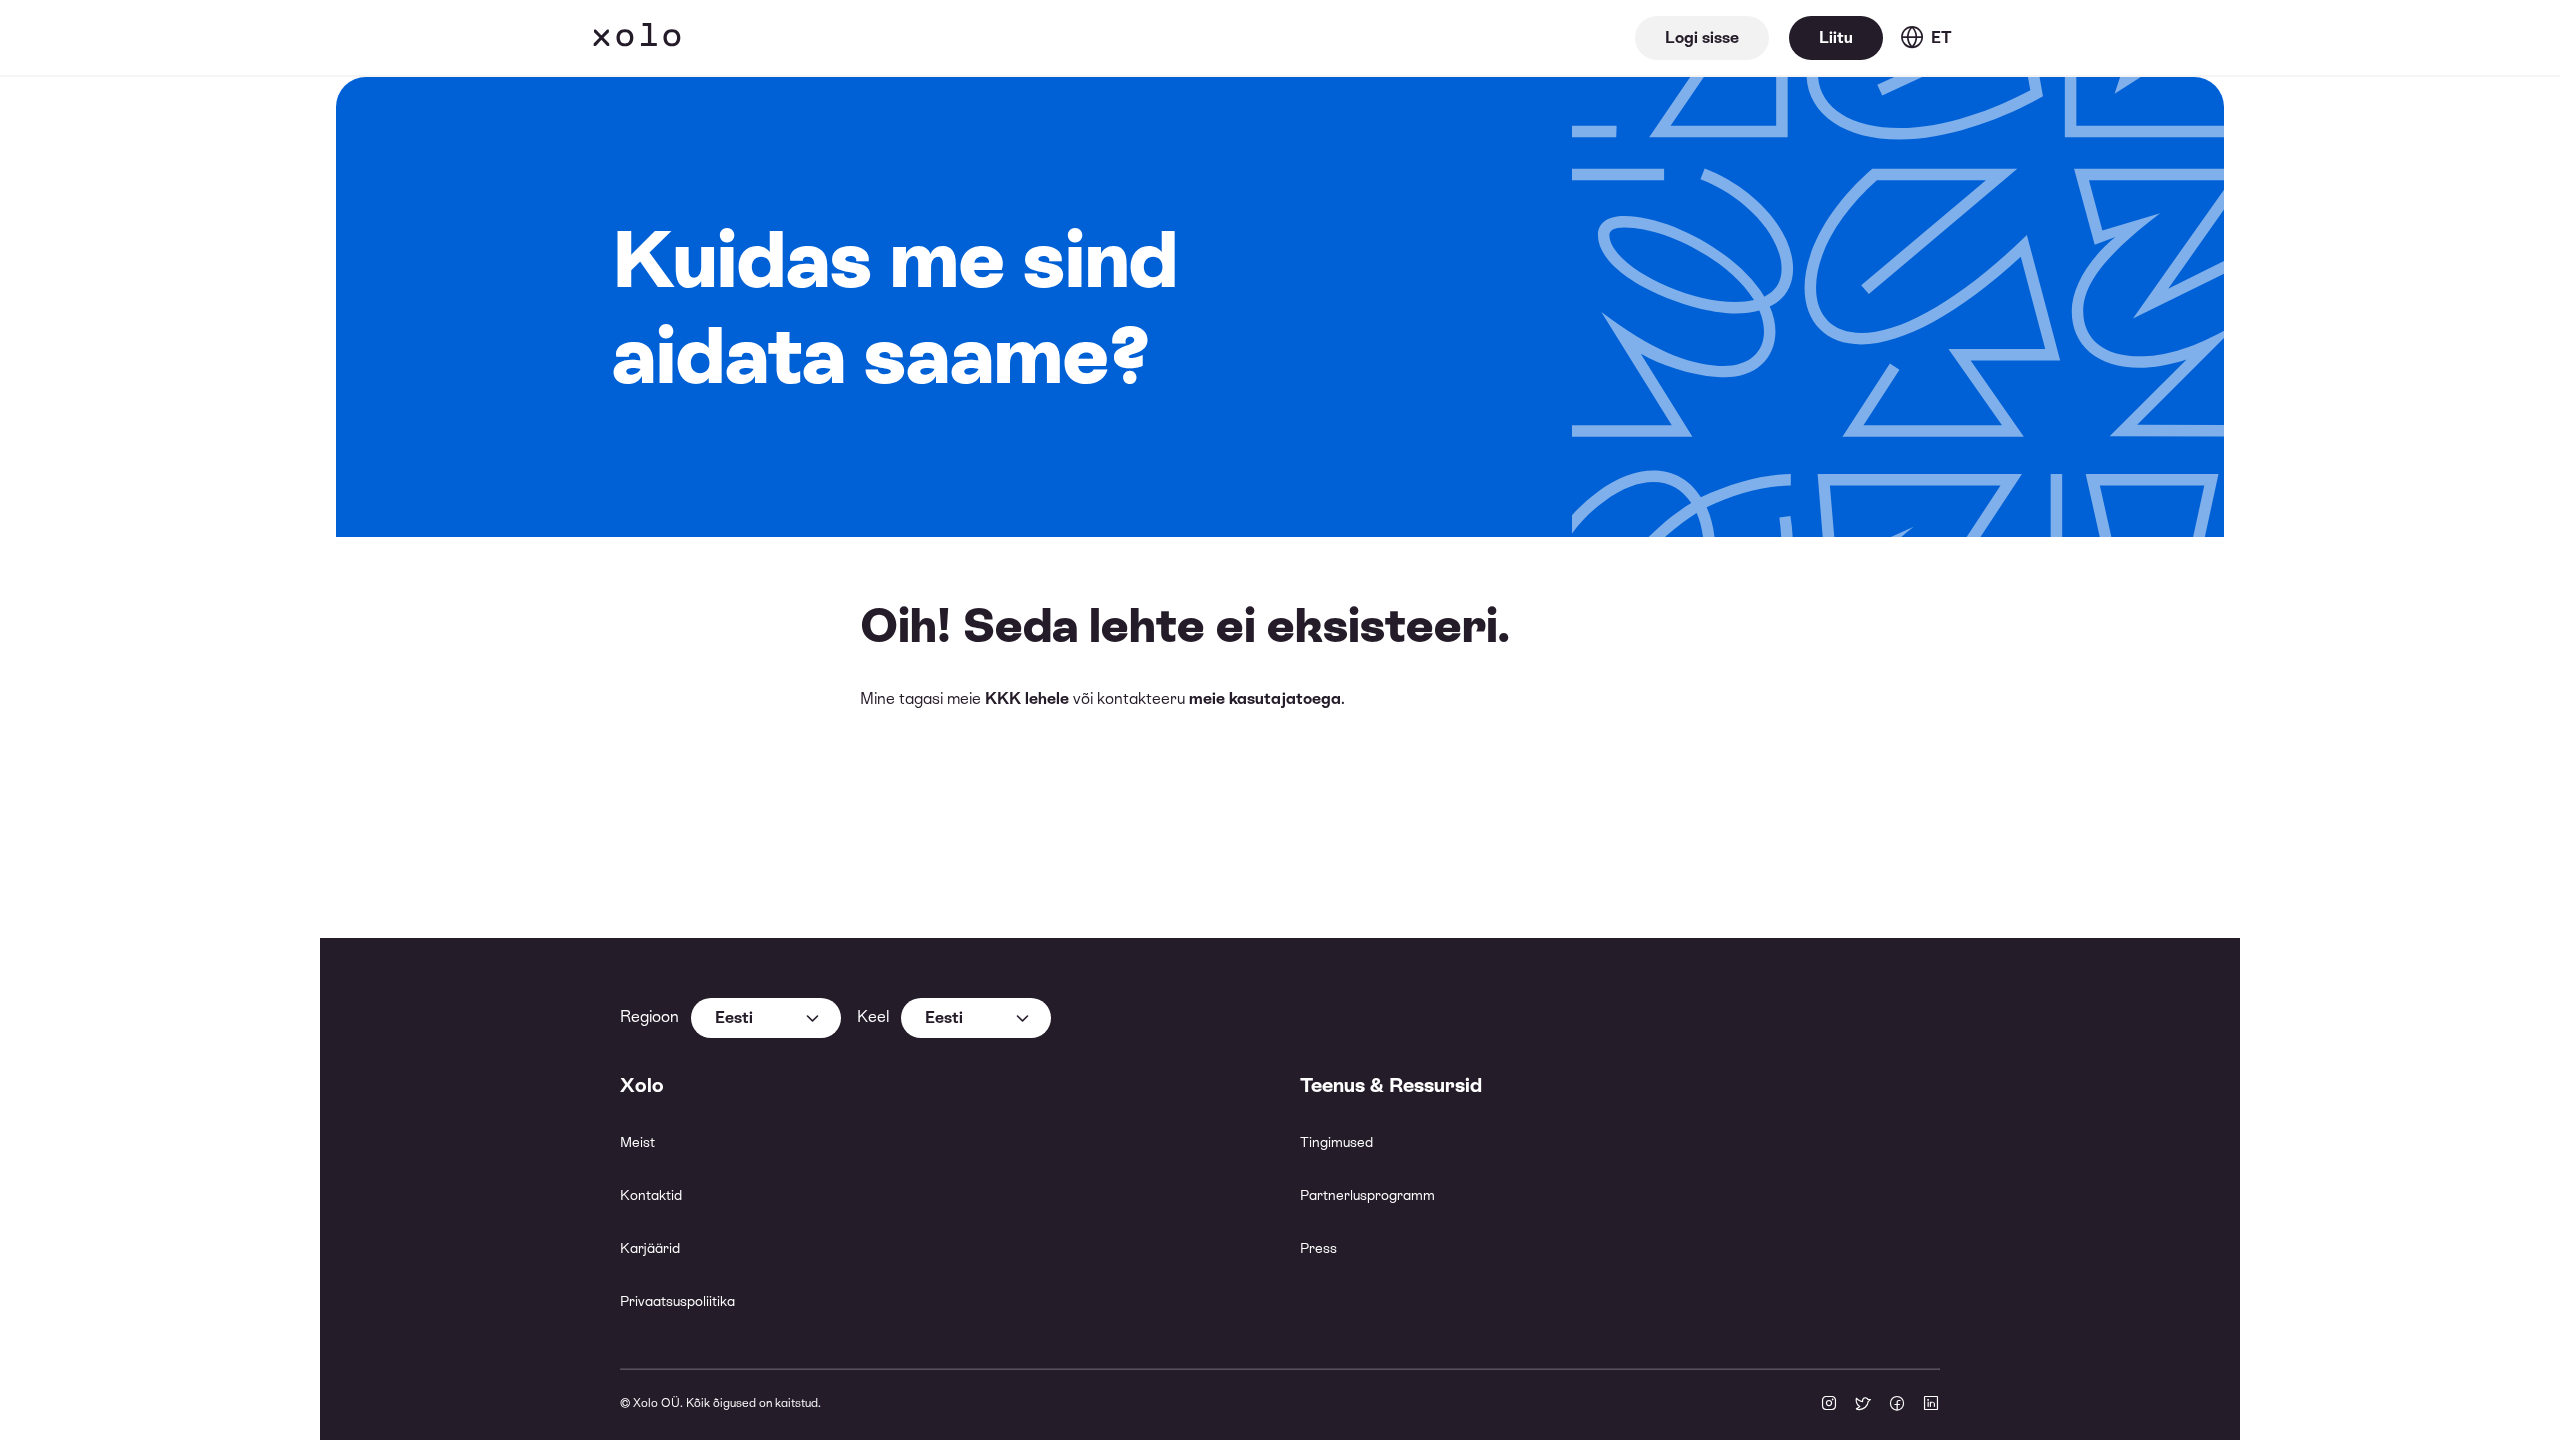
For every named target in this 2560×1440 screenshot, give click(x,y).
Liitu (1836, 37)
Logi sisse (1702, 37)
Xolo (637, 38)
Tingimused (1336, 1142)
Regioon (649, 1016)
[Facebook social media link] (1897, 1405)
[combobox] (766, 1018)
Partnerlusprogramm (1367, 1195)
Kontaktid (651, 1195)
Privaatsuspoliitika (677, 1301)
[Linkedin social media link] (1931, 1405)
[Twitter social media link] (1863, 1405)
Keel (873, 1016)
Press (1318, 1248)
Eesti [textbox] (734, 1017)
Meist (637, 1142)
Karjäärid (650, 1248)
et (1941, 37)
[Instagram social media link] (1829, 1405)
